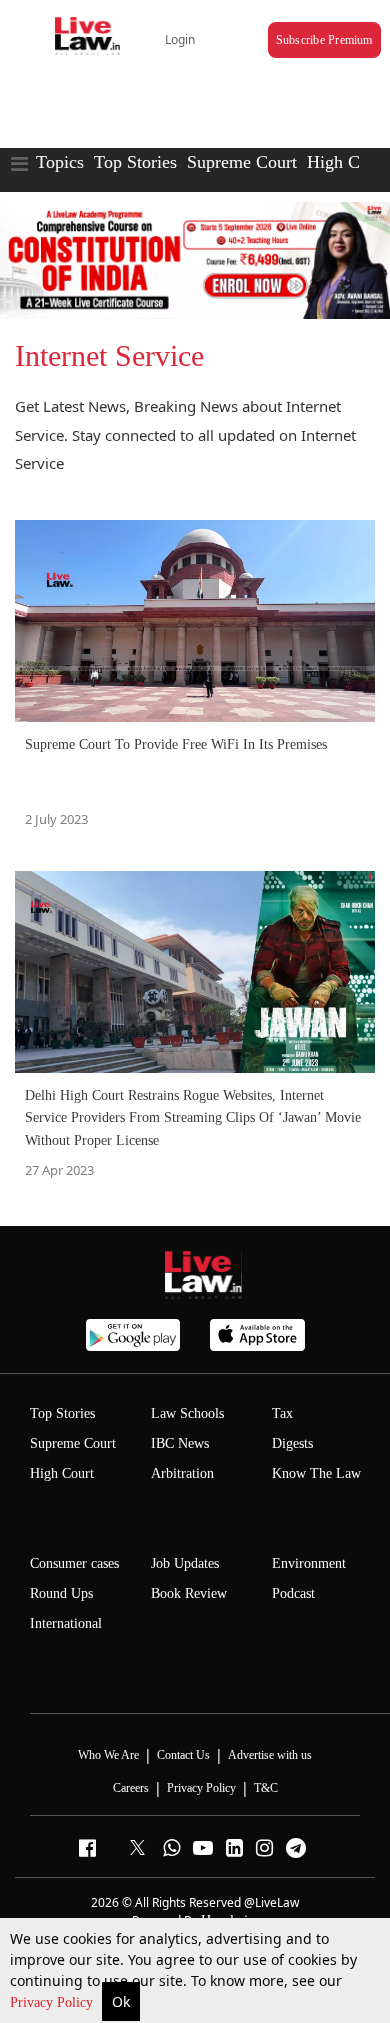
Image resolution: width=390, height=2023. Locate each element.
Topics (60, 162)
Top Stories (135, 162)
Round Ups (61, 1593)
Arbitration (182, 1473)
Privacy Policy (53, 2002)
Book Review (189, 1593)
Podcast (293, 1593)
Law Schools (187, 1413)
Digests (292, 1443)
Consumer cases (74, 1563)
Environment (309, 1563)
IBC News (180, 1443)
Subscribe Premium (324, 40)
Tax (282, 1413)
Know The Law (316, 1473)
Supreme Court (242, 162)
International (66, 1623)
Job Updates (185, 1563)
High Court (62, 1473)
